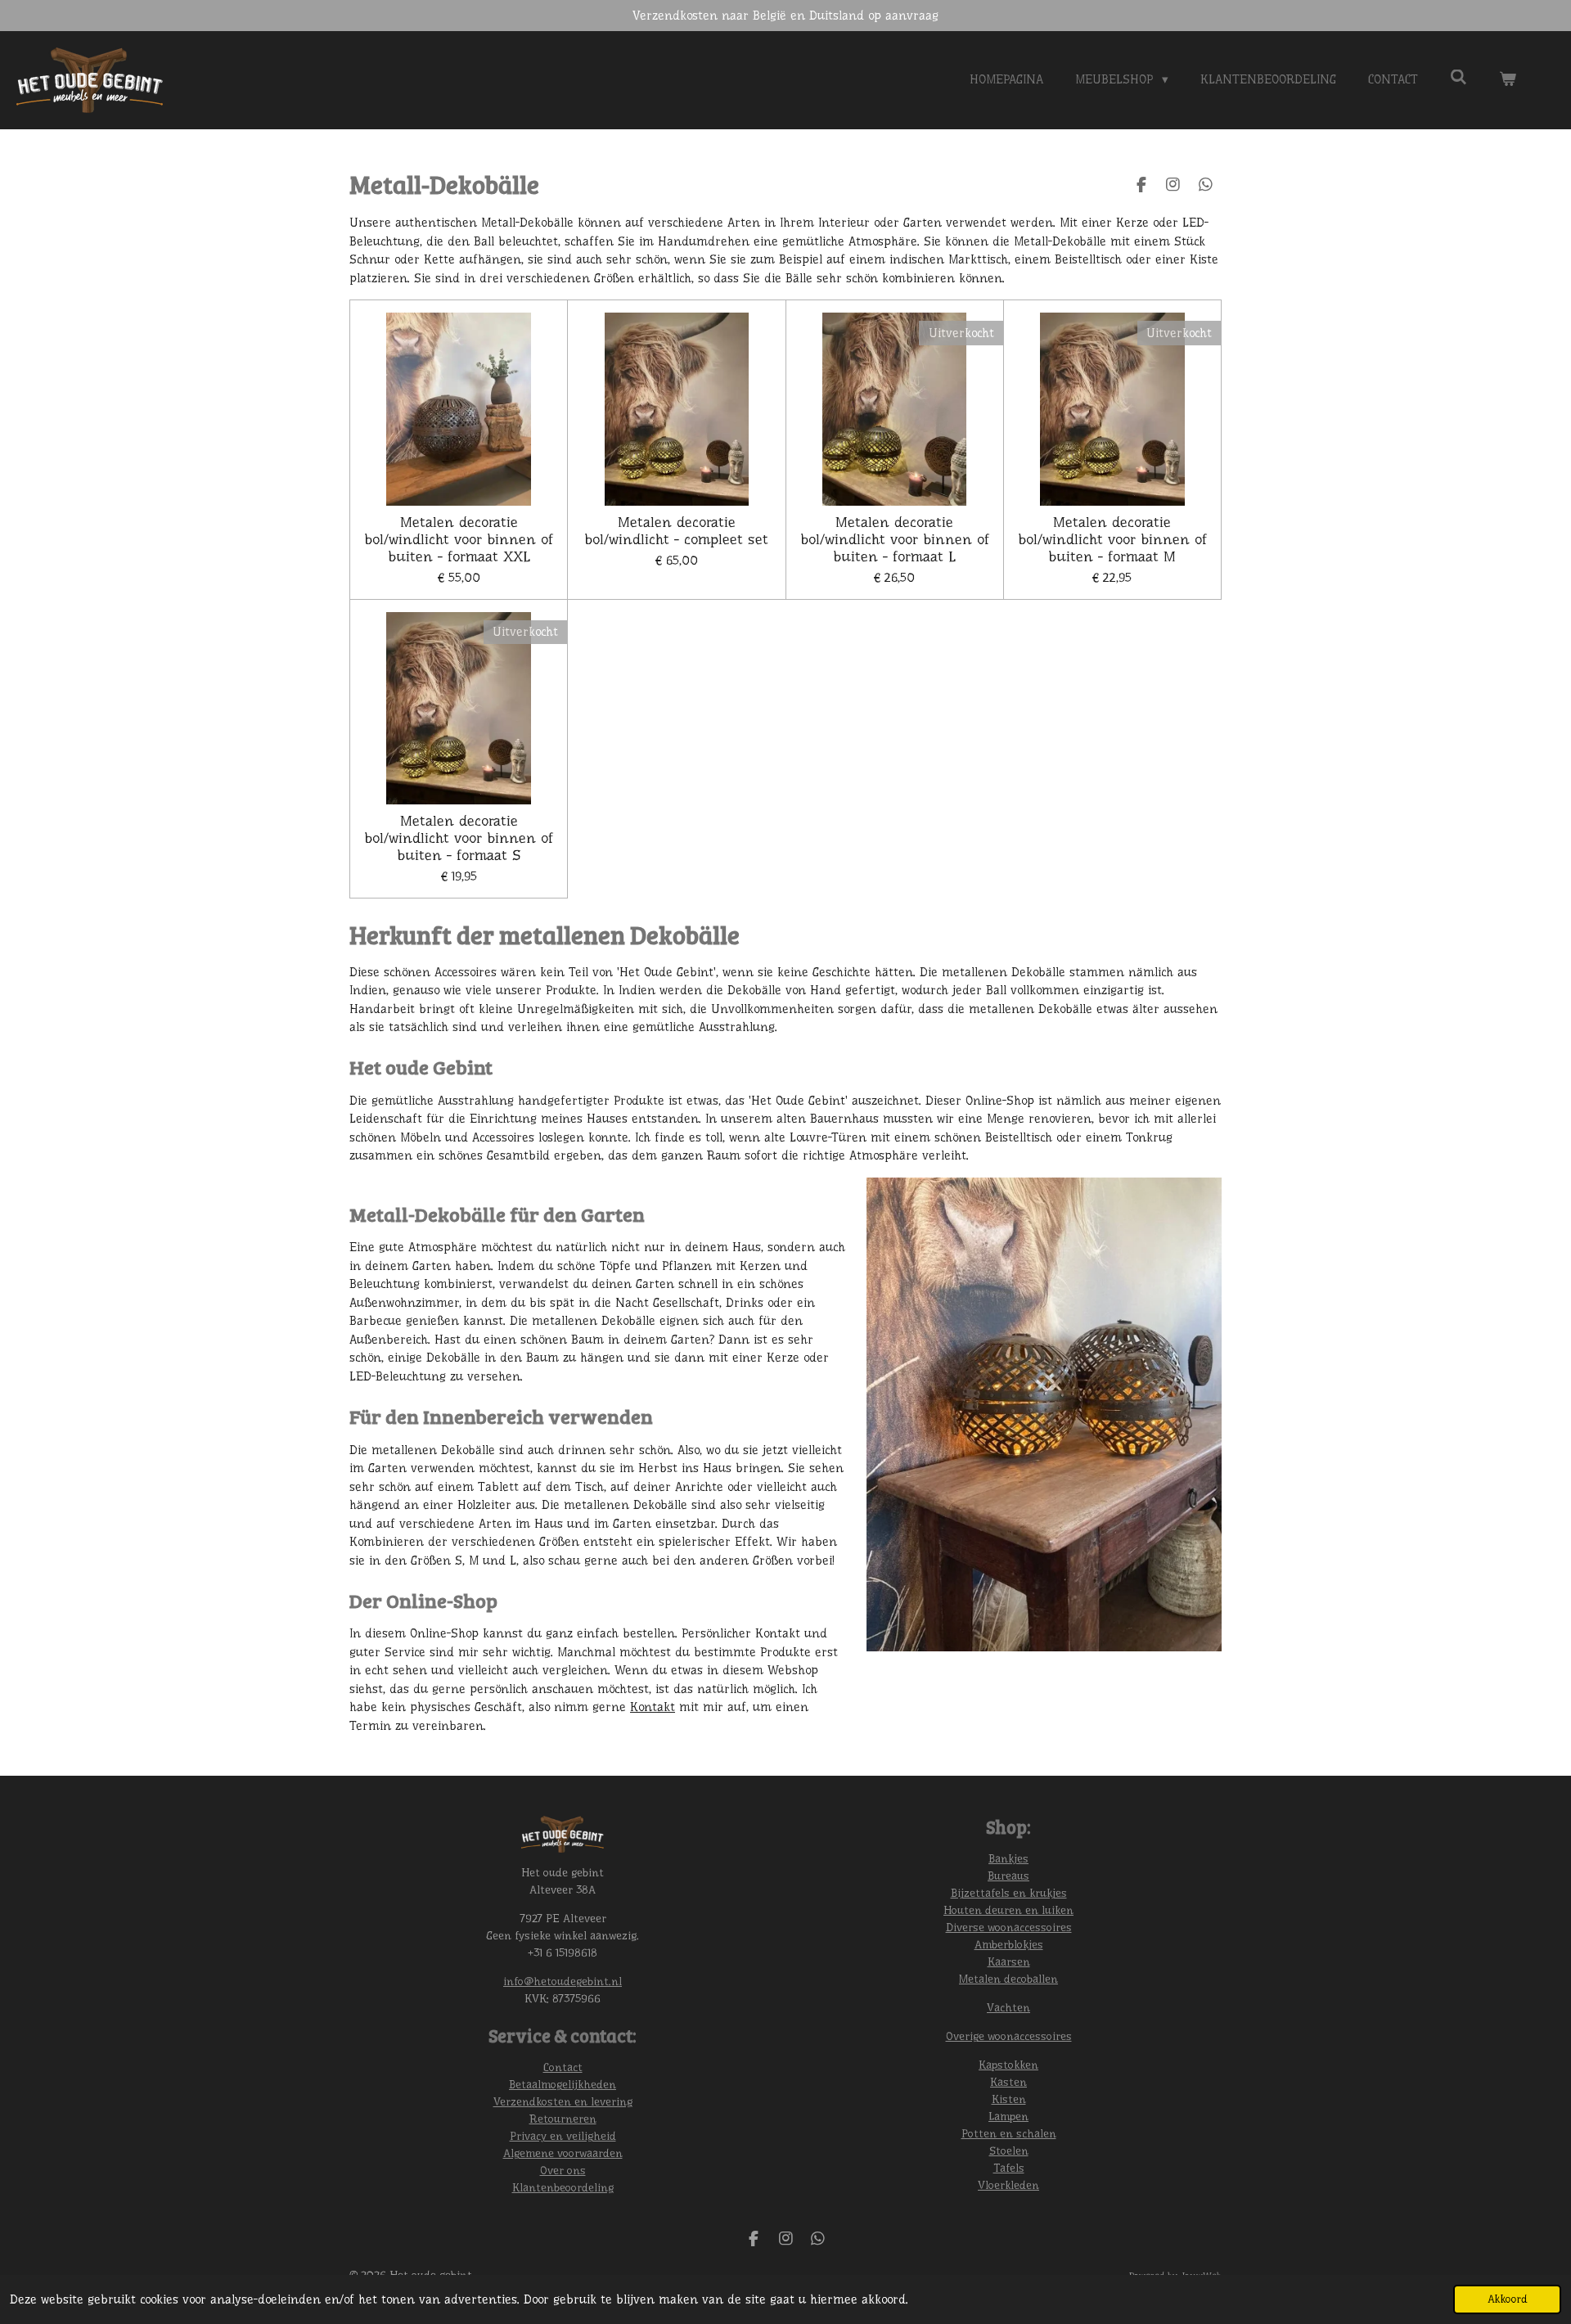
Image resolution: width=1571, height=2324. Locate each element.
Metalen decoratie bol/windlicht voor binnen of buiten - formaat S (459, 838)
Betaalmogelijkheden (563, 2084)
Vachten (1008, 2007)
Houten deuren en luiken (1008, 1910)
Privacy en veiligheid (563, 2136)
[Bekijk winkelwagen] (1508, 80)
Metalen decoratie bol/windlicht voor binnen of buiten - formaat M (1112, 539)
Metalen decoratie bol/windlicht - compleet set (676, 531)
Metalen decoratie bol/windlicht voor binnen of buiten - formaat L (895, 539)
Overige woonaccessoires (1009, 2036)
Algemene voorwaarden (563, 2153)
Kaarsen (1009, 1961)
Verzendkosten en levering (563, 2101)
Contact (563, 2067)
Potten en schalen (1009, 2133)
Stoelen (1009, 2151)
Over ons (563, 2170)
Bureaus (1008, 1876)
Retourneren (563, 2119)
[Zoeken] (1458, 78)
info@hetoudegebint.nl (563, 1981)
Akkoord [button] (1507, 2299)
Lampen (1008, 2116)
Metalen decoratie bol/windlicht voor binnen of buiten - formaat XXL (459, 539)
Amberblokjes (1009, 1944)
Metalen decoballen (1008, 1979)
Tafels (1009, 2168)
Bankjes (1008, 1858)
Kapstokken (1008, 2065)
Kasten (1008, 2082)
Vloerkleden (1008, 2185)
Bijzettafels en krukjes (1009, 1893)
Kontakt (653, 1707)
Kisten (1009, 2099)
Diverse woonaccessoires (1009, 1927)
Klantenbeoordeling (563, 2187)
